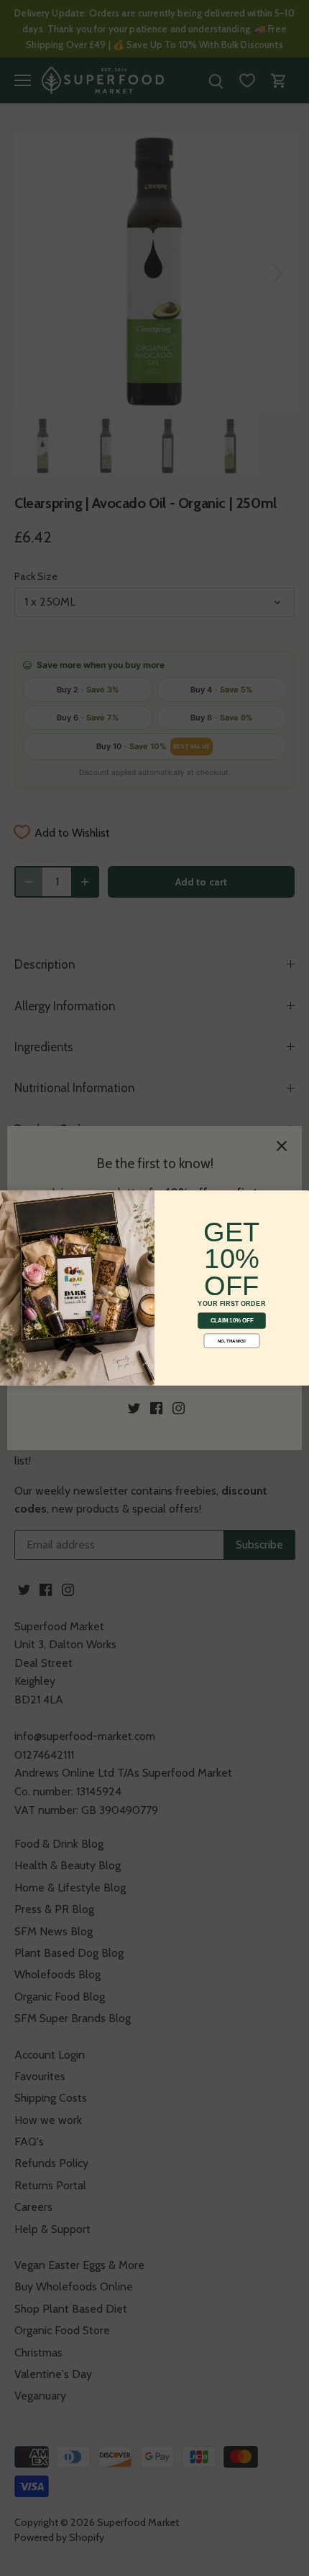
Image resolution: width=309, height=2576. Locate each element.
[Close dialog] (9, 1199)
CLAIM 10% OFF (232, 1321)
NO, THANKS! (232, 1341)
